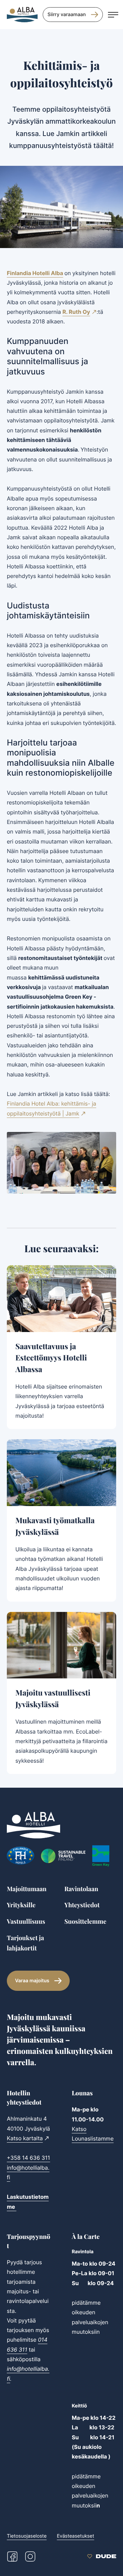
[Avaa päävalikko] (113, 15)
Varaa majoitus (32, 1981)
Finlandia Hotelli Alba (35, 273)
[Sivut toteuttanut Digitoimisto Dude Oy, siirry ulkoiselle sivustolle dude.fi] (102, 2556)
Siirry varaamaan (67, 15)
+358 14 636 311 (29, 2158)
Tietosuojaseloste (27, 2536)
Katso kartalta (25, 2138)
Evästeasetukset (75, 2536)
